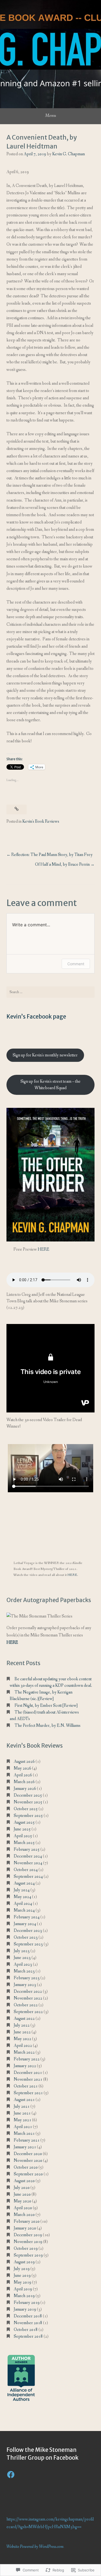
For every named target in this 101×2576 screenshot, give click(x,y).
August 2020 (24, 2181)
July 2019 (22, 2269)
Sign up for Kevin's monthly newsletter (45, 1055)
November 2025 (28, 1802)
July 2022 (22, 2025)
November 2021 (28, 2079)
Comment (76, 964)
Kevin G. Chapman (69, 154)
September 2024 (28, 1877)
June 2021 (22, 2113)
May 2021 (22, 2120)
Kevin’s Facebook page (36, 1017)
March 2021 (24, 2134)
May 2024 (22, 1897)
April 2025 (23, 1836)
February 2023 (27, 1978)
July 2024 (22, 1890)
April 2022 (23, 2046)
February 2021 (27, 2140)
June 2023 (22, 1958)
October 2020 (26, 2167)
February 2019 (27, 2303)
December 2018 (28, 2316)
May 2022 (22, 2039)
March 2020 (24, 2215)
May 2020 (22, 2201)
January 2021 (25, 2147)
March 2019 (24, 2296)
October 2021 (26, 2086)
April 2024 (23, 1904)
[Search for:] (50, 992)
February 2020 (27, 2221)
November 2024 (28, 1863)
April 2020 (23, 2208)
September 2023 (28, 1944)
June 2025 (22, 1829)
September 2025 (28, 1816)
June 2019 (22, 2276)
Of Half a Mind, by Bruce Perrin (62, 864)
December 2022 (28, 1992)
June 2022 (22, 2032)
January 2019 (25, 2309)
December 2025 (28, 1795)
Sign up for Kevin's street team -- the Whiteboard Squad (50, 1085)
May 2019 (22, 2282)
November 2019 (28, 2242)
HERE (43, 1249)
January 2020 (25, 2228)
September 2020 (28, 2174)
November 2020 (28, 2161)
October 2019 (26, 2249)
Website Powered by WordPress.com (35, 2547)
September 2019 (28, 2255)
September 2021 (28, 2093)
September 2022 (28, 2012)
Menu (50, 116)
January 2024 (25, 1924)
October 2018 (26, 2330)
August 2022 (24, 2019)
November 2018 (28, 2323)
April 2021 (23, 2127)
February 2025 (27, 1849)
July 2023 (22, 1951)
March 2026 (24, 1782)
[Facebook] (11, 2475)
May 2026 (22, 1768)
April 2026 (23, 1775)
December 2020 (28, 2154)
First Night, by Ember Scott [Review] (46, 1706)
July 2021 (22, 2106)
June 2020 (22, 2194)
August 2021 (24, 2100)
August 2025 (24, 1822)
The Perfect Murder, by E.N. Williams (48, 1726)
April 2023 (23, 1964)
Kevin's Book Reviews (41, 821)
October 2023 (26, 1937)
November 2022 (28, 1998)
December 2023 (28, 1931)
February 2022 (27, 2059)
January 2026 (25, 1789)
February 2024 (27, 1917)
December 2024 (28, 1856)
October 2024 (26, 1870)
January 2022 (25, 2066)
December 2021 (28, 2073)
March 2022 (24, 2052)
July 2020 (22, 2188)
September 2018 (28, 2336)
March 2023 (24, 1971)
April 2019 (23, 2289)
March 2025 (24, 1843)
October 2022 (26, 2005)
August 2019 (24, 2262)
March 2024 (24, 1910)
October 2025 (26, 1809)
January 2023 (25, 1985)
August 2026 (24, 1762)
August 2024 (24, 1883)
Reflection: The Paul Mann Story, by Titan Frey (52, 855)
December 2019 (28, 2235)
